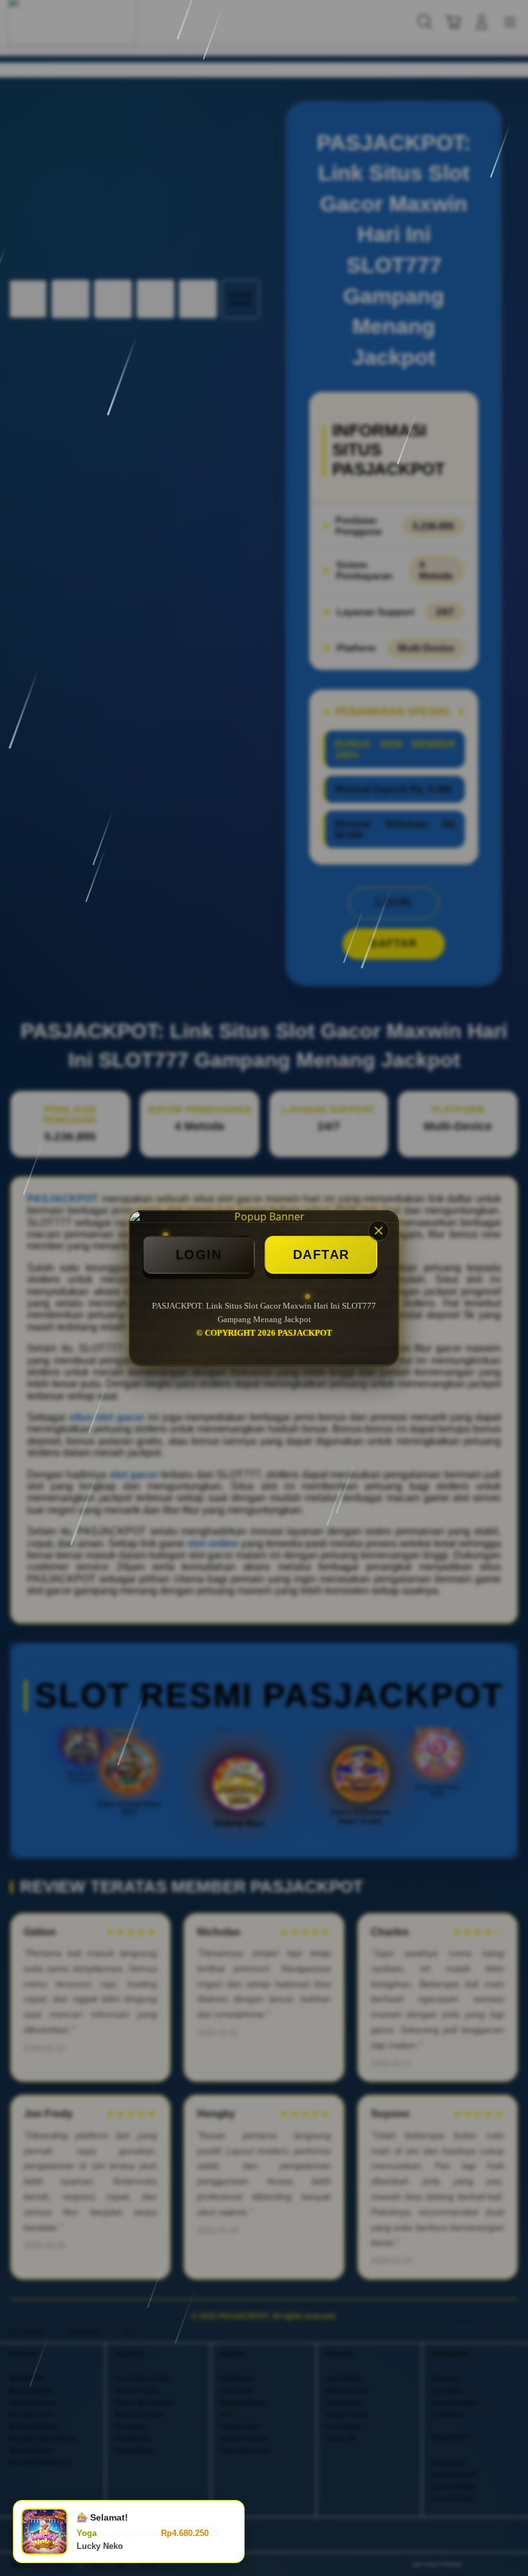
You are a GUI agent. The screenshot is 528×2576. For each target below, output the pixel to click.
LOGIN (199, 1254)
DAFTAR (321, 1254)
